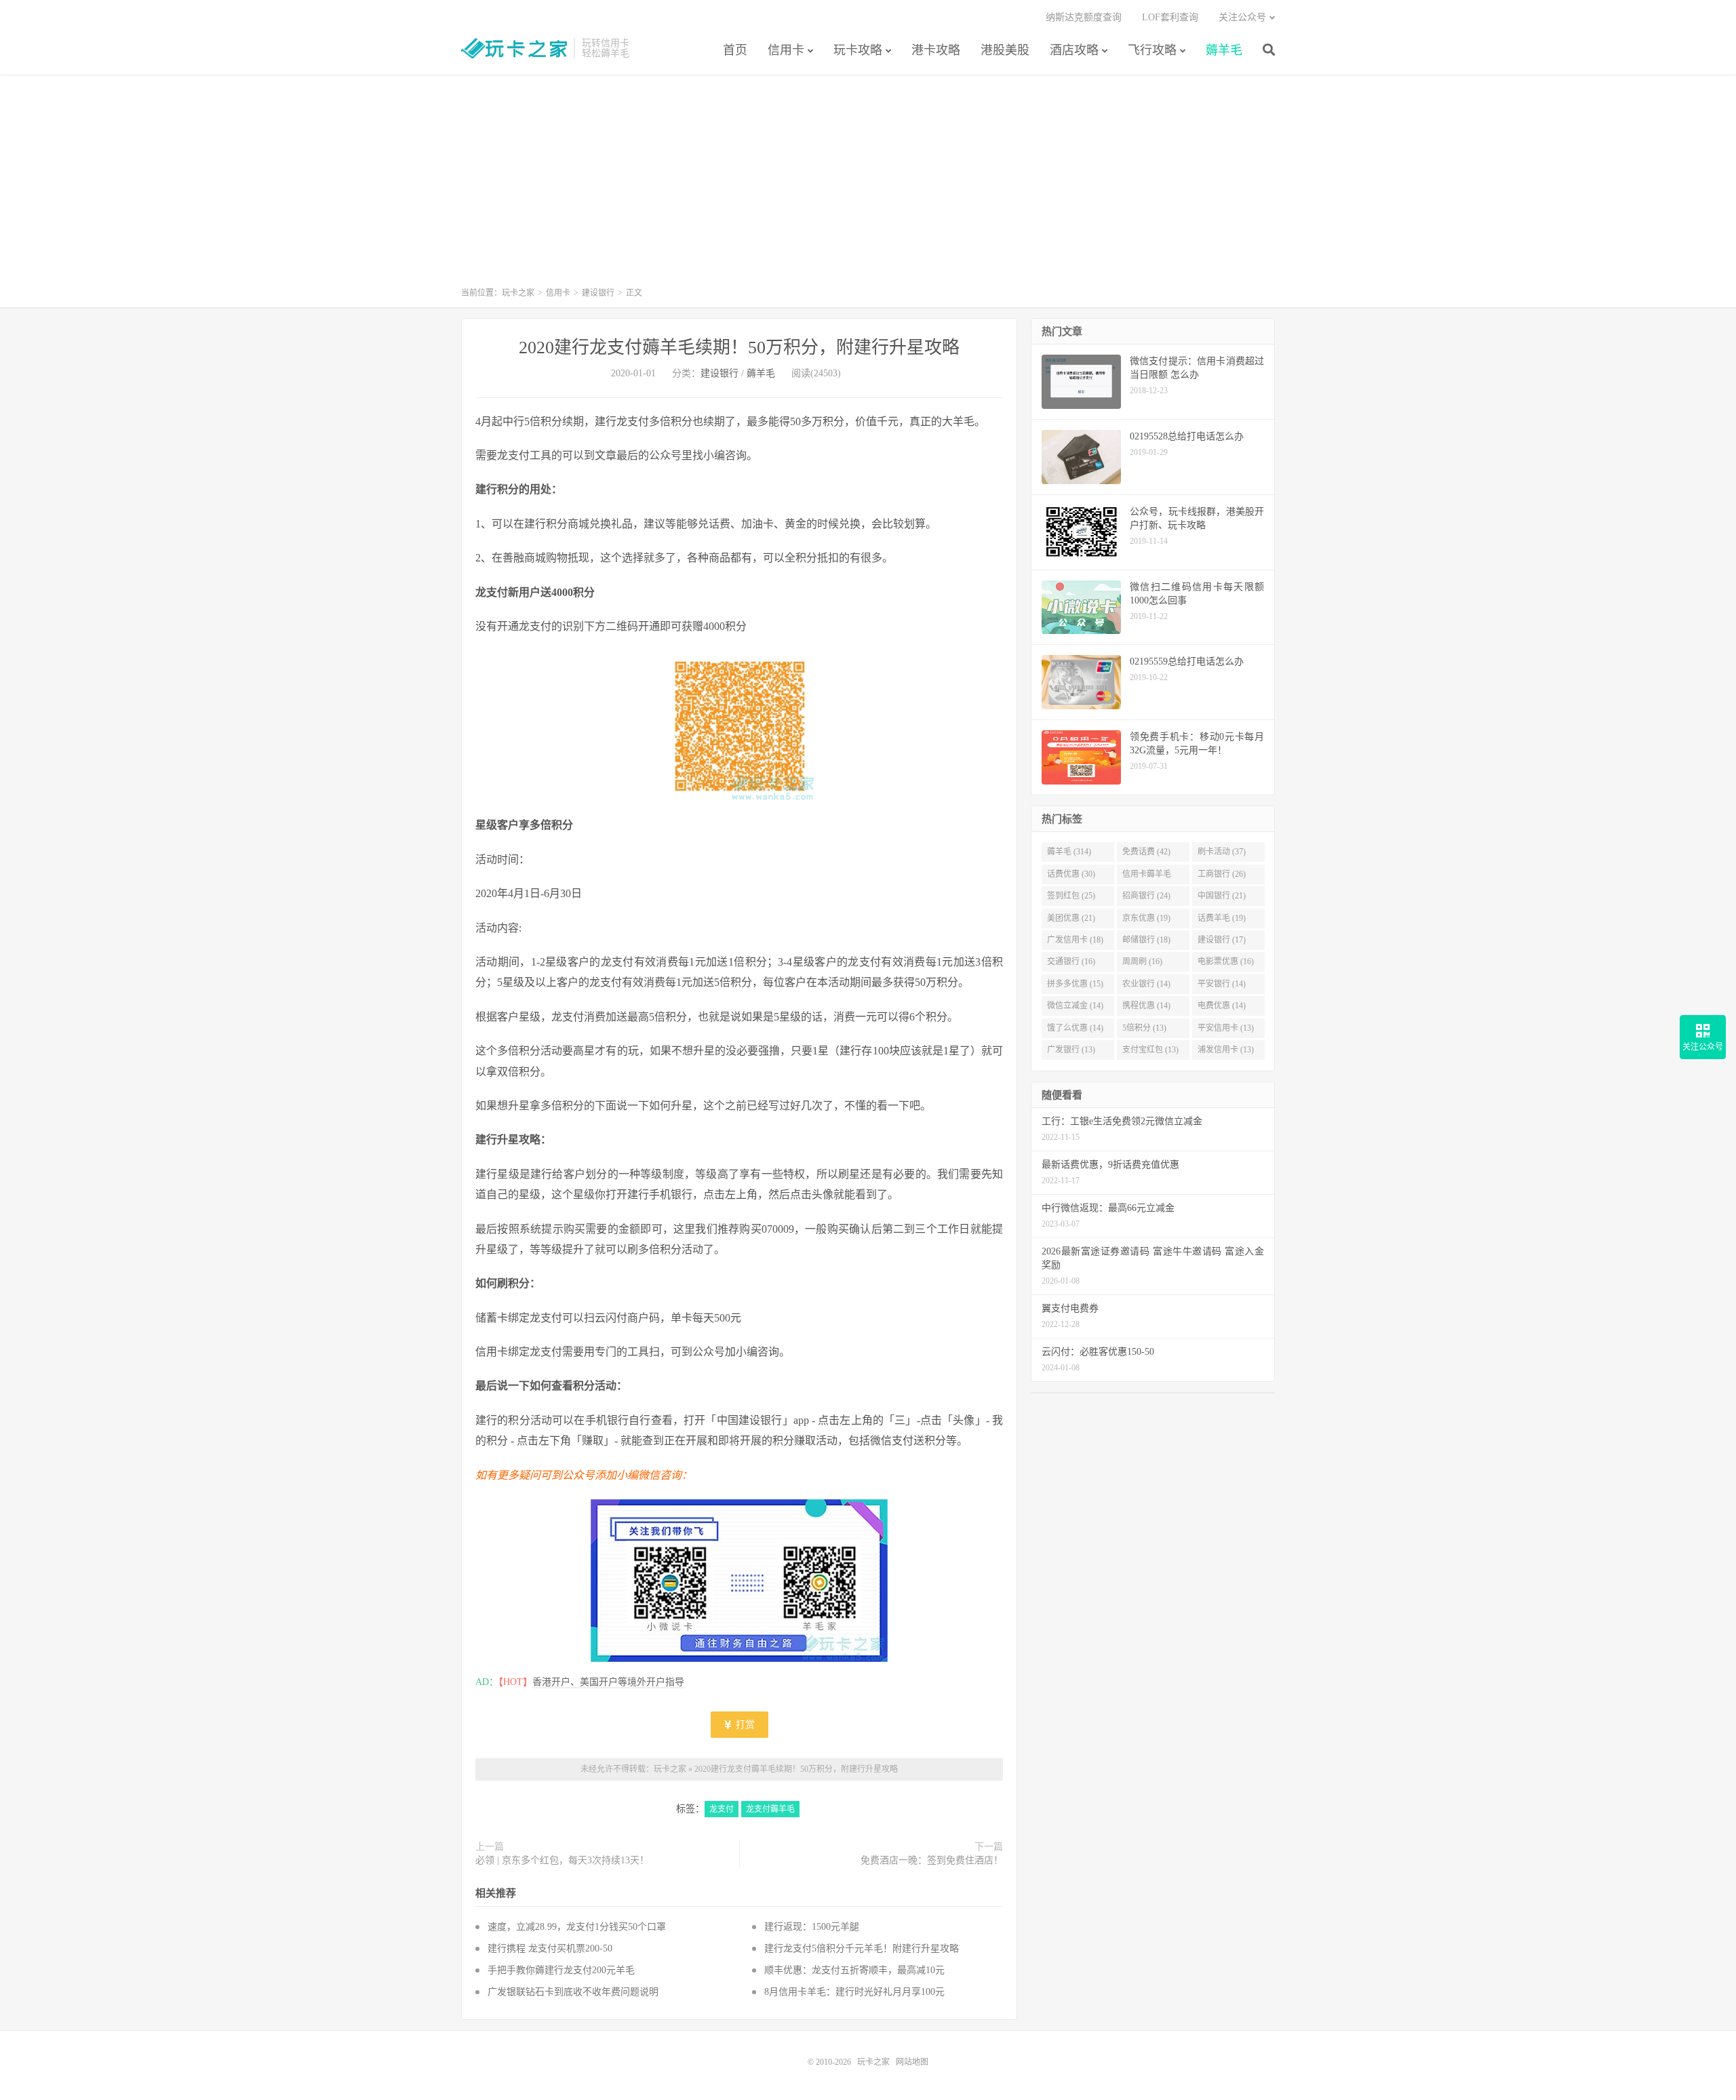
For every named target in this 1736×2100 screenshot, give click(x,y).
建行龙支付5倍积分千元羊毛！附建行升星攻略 (862, 1948)
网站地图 (912, 2062)
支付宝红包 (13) (1150, 1050)
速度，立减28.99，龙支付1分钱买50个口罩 (577, 1927)
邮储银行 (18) (1146, 940)
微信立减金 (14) (1075, 1006)
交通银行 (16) (1071, 962)
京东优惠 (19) (1146, 918)
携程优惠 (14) (1146, 1006)
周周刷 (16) (1142, 962)
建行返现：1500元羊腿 (812, 1927)
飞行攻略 (1152, 50)
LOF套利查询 (1170, 17)
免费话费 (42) (1146, 852)
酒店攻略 (1074, 50)
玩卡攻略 (858, 50)
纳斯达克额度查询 (1084, 17)
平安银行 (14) (1222, 984)
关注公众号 (1242, 17)
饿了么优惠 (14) (1075, 1028)
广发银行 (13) (1071, 1050)
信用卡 (786, 50)
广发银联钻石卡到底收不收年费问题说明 (573, 1992)
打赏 (744, 1725)
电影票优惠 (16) (1226, 962)
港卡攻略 (936, 50)
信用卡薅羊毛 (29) (1147, 877)
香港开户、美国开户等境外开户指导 (608, 1682)
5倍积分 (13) (1144, 1028)
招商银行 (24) (1146, 896)
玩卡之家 (514, 48)
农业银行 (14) (1146, 984)
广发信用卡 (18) (1075, 940)
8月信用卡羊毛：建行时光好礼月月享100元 (854, 1992)
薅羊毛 (1224, 50)
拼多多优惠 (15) (1075, 984)
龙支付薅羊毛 (770, 1809)
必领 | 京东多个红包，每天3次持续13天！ (562, 1860)
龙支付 (722, 1809)
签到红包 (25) (1071, 896)
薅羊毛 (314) (1069, 852)
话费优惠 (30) (1071, 874)
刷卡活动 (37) (1222, 852)
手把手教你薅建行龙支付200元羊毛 (561, 1970)
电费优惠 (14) (1222, 1006)
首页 (735, 50)
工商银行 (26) (1222, 874)
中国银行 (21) (1222, 896)
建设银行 (598, 293)
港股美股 (1005, 50)
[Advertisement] (868, 187)
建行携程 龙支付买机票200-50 (550, 1948)
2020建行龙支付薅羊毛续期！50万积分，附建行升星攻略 (739, 348)
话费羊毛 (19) (1222, 918)
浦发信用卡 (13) (1226, 1050)
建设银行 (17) (1222, 940)
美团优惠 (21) (1071, 918)
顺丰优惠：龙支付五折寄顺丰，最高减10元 (854, 1970)
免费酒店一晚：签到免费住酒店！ (932, 1860)
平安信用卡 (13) (1226, 1028)
